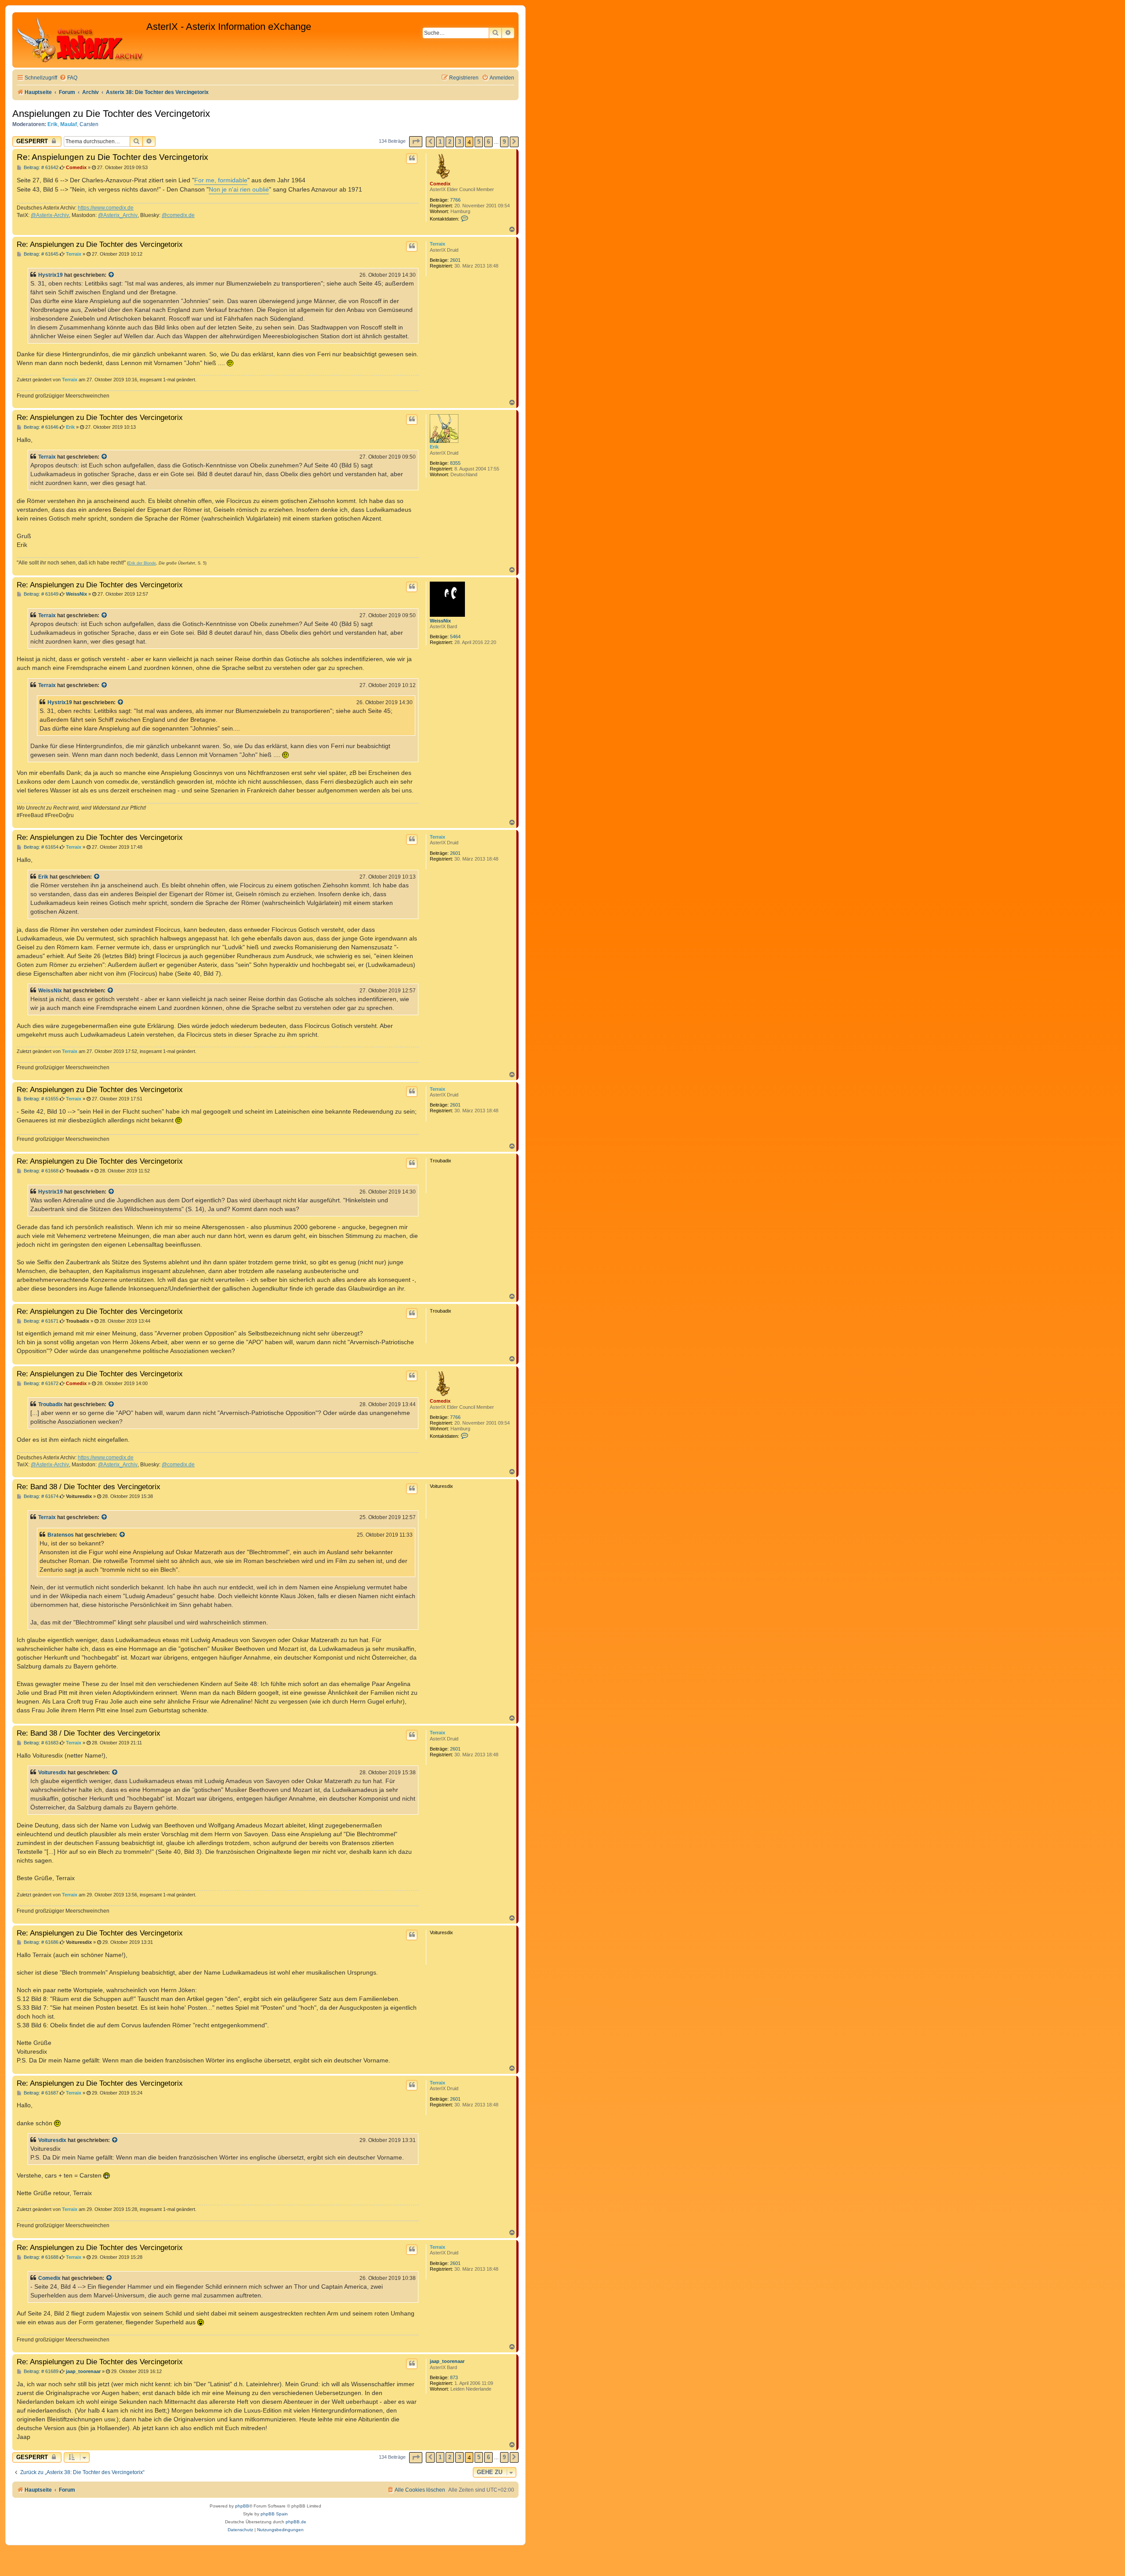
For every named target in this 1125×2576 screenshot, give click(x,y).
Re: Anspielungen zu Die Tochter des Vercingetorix (112, 157)
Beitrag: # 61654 (40, 847)
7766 (455, 200)
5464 (455, 637)
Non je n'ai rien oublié (239, 189)
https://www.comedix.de (106, 208)
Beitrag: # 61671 (40, 1321)
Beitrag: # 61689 (40, 2372)
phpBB (242, 2506)
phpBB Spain (274, 2514)
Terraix (437, 244)
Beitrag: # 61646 (40, 427)
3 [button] (459, 142)
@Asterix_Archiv (118, 215)
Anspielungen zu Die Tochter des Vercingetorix (111, 114)
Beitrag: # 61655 (40, 1099)
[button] (416, 142)
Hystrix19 (51, 275)
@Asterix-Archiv (50, 215)
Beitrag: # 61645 (40, 254)
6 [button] (488, 142)
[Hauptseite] (80, 40)
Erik (53, 124)
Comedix (440, 184)
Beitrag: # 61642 (40, 168)
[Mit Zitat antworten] (412, 159)
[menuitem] (68, 78)
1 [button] (440, 142)
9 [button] (504, 142)
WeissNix (440, 621)
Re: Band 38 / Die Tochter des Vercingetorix (89, 1487)
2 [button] (450, 142)
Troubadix (51, 1404)
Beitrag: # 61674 (40, 1496)
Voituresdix (52, 1773)
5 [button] (479, 142)
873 (454, 2377)
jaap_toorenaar (447, 2361)
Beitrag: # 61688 (40, 2257)
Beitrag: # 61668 (40, 1171)
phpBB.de (296, 2522)
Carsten (89, 124)
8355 (455, 463)
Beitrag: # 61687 (40, 2093)
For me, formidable (221, 180)
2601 (455, 260)
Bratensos (61, 1535)
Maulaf (69, 124)
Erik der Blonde (142, 563)
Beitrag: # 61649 (40, 594)
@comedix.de (178, 215)
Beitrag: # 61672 (40, 1384)
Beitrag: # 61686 (40, 1942)
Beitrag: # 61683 (40, 1743)
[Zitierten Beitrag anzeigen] (112, 275)
